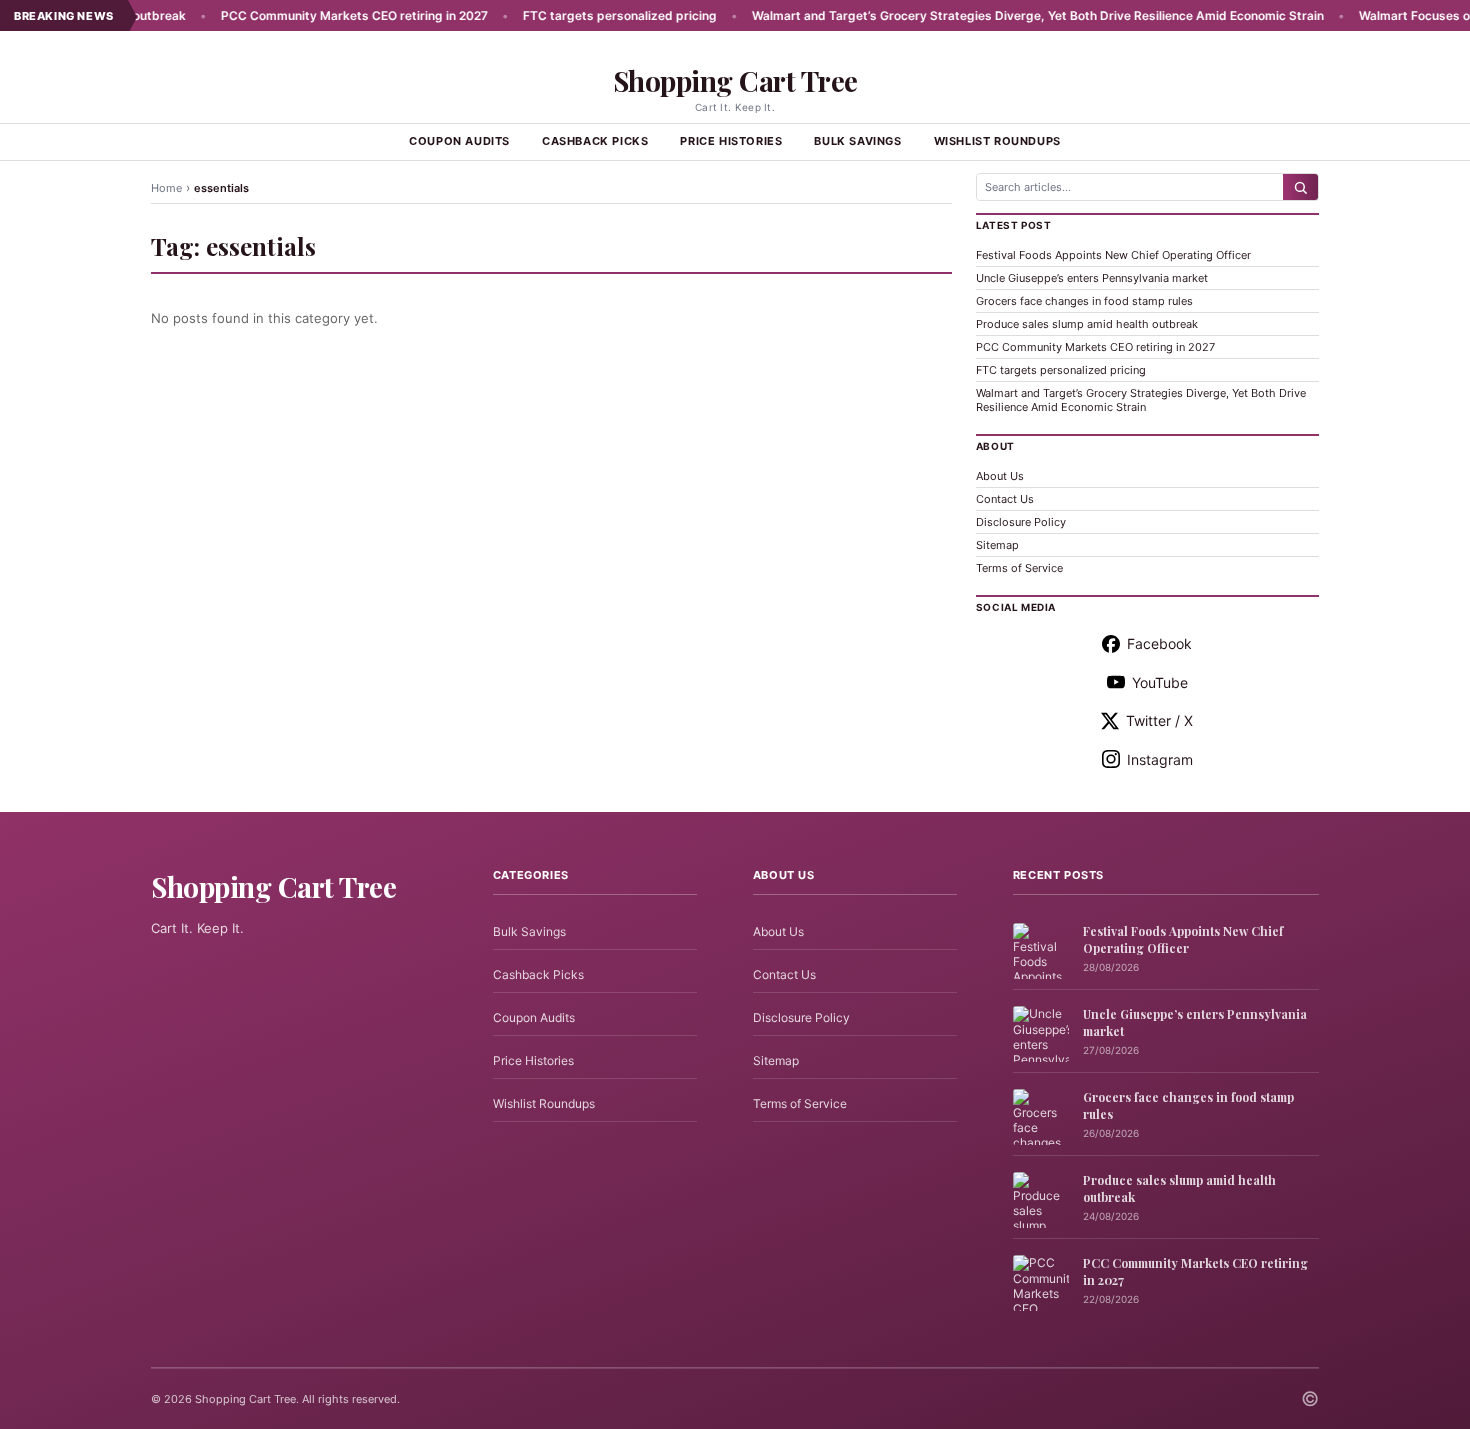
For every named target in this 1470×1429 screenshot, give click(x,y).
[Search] (1300, 187)
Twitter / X (1159, 720)
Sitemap (997, 545)
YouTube (1160, 682)
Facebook (1159, 643)
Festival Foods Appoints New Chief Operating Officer (1113, 255)
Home (166, 188)
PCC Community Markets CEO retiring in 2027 (313, 15)
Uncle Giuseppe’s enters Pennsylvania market (1092, 278)
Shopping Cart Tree (735, 80)
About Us (1000, 476)
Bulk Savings (857, 141)
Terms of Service (1019, 568)
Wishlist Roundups (997, 141)
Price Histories (731, 141)
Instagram (1160, 759)
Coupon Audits (459, 141)
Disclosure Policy (1021, 522)
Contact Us (1005, 499)
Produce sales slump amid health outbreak (1087, 324)
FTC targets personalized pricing (579, 15)
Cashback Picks (595, 141)
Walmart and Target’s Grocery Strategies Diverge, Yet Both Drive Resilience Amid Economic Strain (997, 15)
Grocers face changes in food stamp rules (1084, 301)
